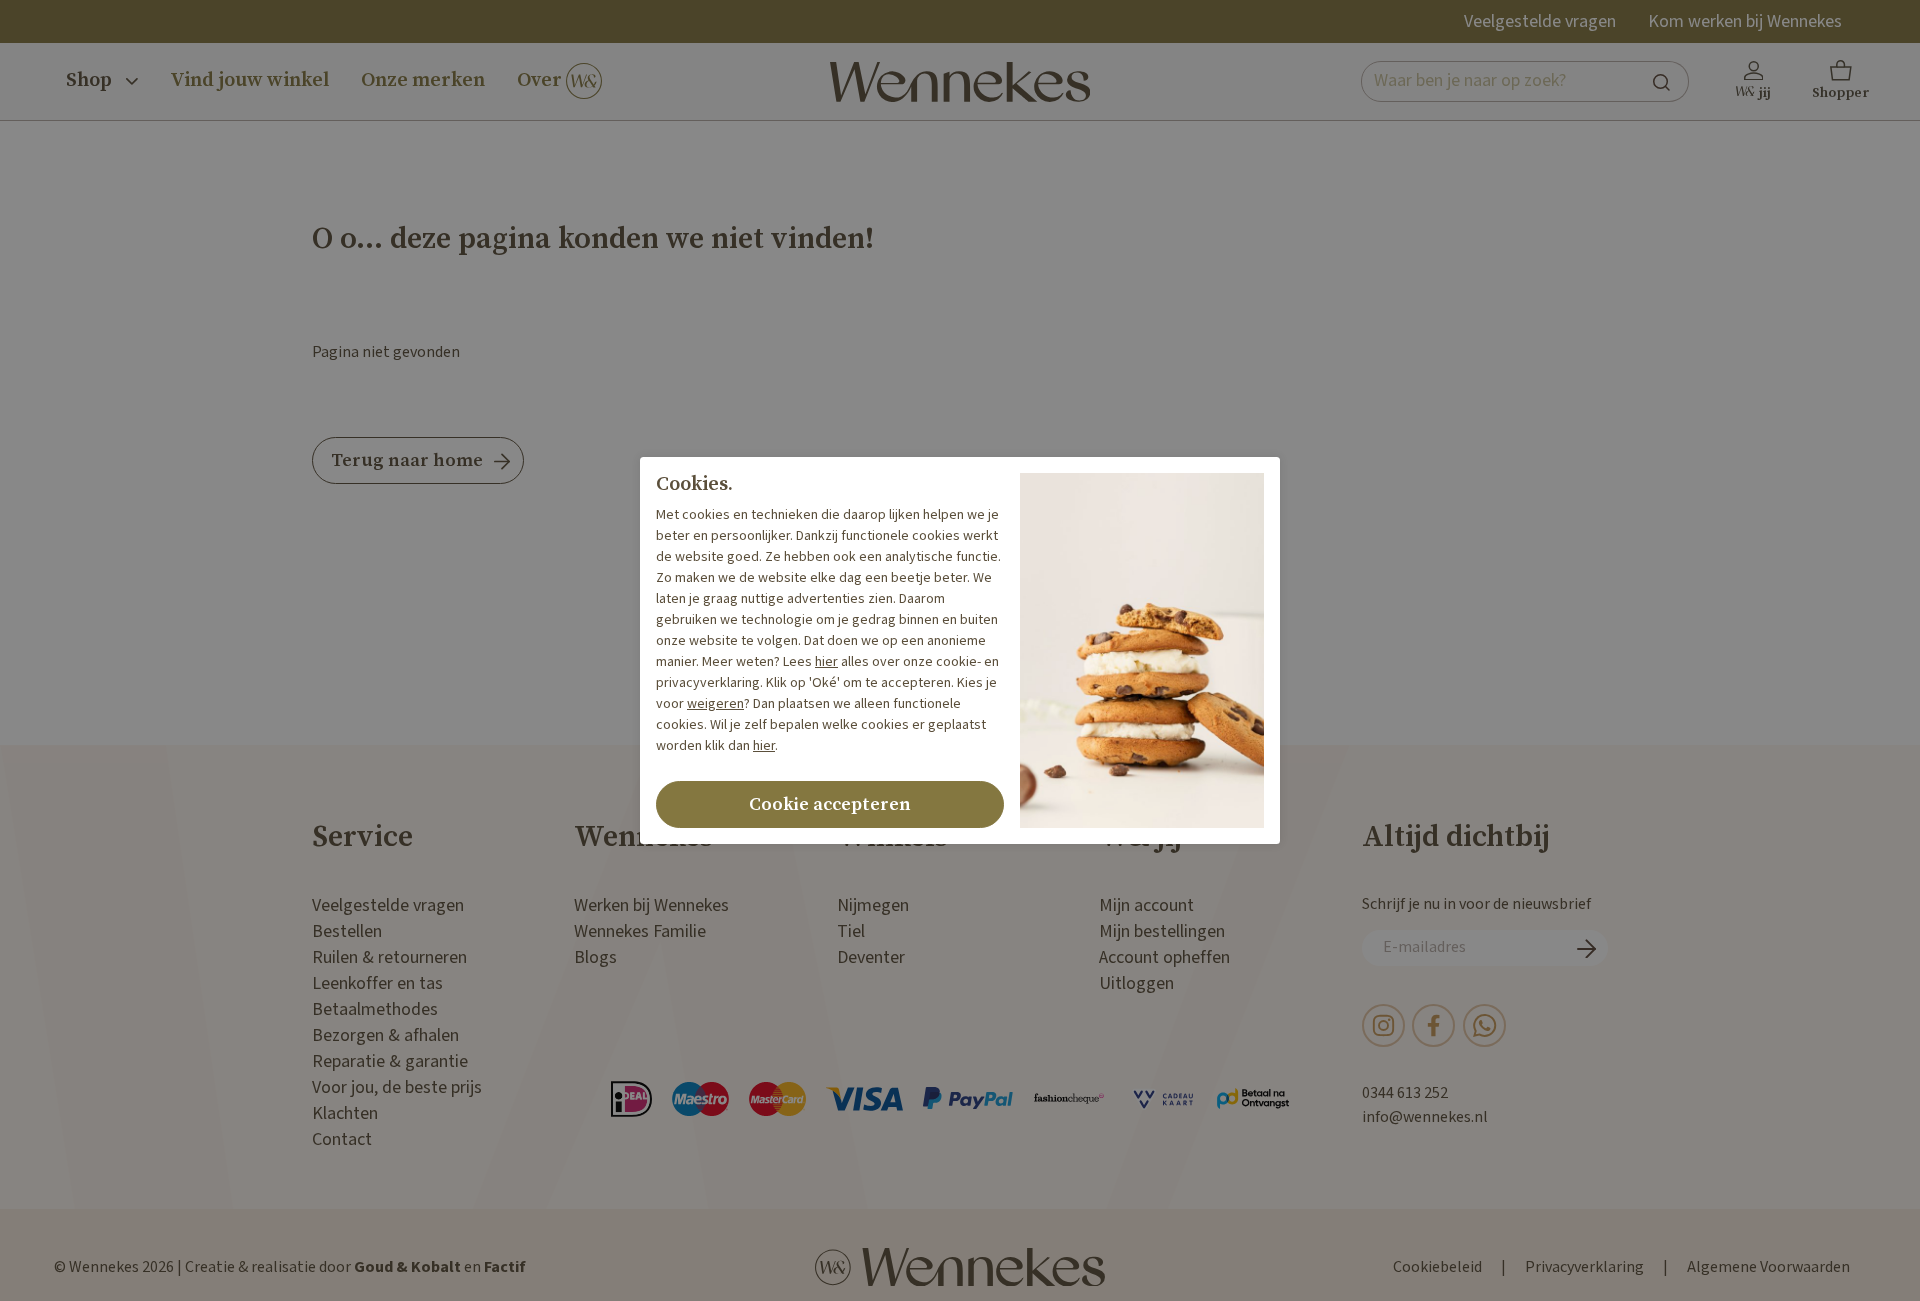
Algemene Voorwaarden (1768, 1267)
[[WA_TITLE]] (1484, 1025)
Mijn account (1146, 905)
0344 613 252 (1405, 1093)
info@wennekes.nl (1425, 1117)
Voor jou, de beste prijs (397, 1087)
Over (541, 80)
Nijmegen (873, 905)
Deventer (871, 957)
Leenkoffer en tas (377, 983)
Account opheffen (1164, 957)
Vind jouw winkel (249, 80)
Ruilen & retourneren (389, 957)
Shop (91, 80)
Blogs (595, 957)
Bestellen (347, 931)
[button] (1841, 81)
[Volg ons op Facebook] (1433, 1025)
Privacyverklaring (1584, 1267)
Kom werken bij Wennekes (1745, 21)
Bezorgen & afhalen (385, 1035)
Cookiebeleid (1437, 1267)
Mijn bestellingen (1162, 931)
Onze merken (423, 80)
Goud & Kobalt (407, 1267)
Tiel (851, 931)
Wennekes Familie (640, 931)
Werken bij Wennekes (651, 905)
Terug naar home (407, 460)
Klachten (345, 1113)
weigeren (715, 704)
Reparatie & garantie (390, 1061)
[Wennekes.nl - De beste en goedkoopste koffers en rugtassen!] (960, 81)
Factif (505, 1267)
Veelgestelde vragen (1540, 21)
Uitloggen (1136, 983)
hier (826, 662)
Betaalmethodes (375, 1009)
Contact (342, 1139)
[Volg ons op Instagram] (1383, 1025)
